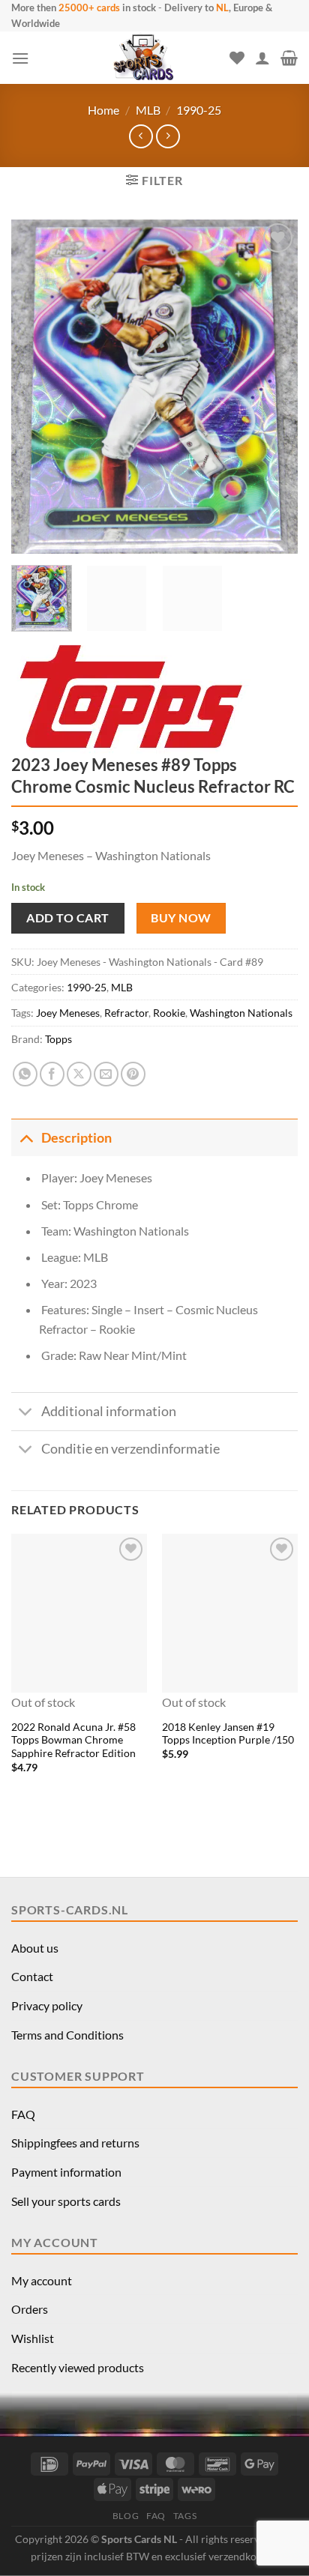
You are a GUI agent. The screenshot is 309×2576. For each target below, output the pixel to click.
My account (42, 2280)
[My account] (262, 58)
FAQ (23, 2114)
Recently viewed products (78, 2367)
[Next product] (141, 136)
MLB (148, 110)
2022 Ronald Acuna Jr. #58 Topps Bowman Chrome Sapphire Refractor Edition (73, 1740)
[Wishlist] (237, 58)
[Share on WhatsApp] (25, 1074)
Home (103, 110)
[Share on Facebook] (52, 1074)
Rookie (169, 1013)
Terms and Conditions (67, 2035)
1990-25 (199, 110)
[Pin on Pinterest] (133, 1074)
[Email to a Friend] (106, 1074)
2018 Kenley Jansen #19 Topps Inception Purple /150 (228, 1734)
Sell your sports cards (66, 2201)
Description (76, 1138)
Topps (58, 1039)
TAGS (185, 2516)
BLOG (126, 2516)
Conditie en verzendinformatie (130, 1449)
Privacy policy (47, 2005)
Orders (30, 2309)
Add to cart (67, 917)
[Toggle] (26, 1138)
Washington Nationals (241, 1013)
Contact (32, 1976)
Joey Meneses (68, 1013)
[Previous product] (168, 136)
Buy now (181, 918)
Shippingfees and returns (75, 2143)
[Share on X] (79, 1074)
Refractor (126, 1013)
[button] (20, 58)
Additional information (109, 1411)
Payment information (66, 2172)
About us (35, 1948)
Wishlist (33, 2338)
